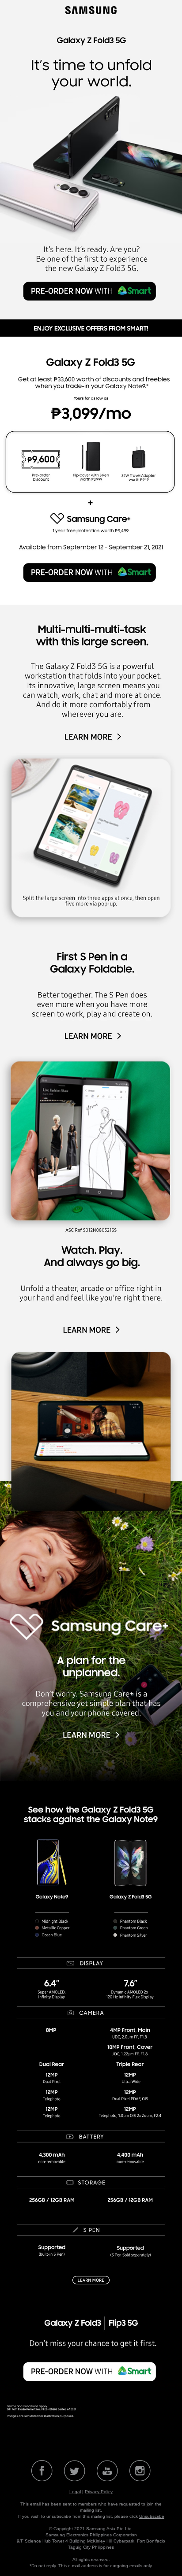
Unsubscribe (152, 2516)
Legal (75, 2492)
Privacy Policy (99, 2492)
